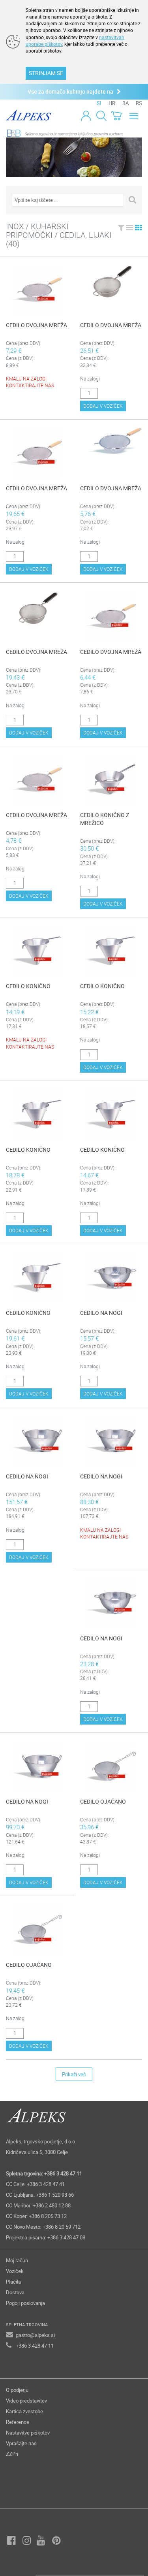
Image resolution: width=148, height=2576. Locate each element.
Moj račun (17, 2260)
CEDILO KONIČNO (28, 986)
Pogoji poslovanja (25, 2303)
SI (99, 103)
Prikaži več (74, 2074)
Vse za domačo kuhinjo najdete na (72, 91)
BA (126, 103)
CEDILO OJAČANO (103, 1801)
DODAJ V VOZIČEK (103, 406)
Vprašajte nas (21, 2443)
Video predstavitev (26, 2401)
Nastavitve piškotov (28, 2433)
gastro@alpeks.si (35, 2335)
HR (112, 103)
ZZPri (12, 2454)
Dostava (15, 2292)
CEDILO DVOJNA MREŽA (37, 325)
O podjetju (17, 2390)
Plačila (13, 2282)
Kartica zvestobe (24, 2411)
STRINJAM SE (46, 73)
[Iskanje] (101, 115)
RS (139, 103)
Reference (18, 2422)
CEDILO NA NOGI (101, 1313)
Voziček (15, 2271)
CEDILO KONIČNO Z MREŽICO (105, 819)
